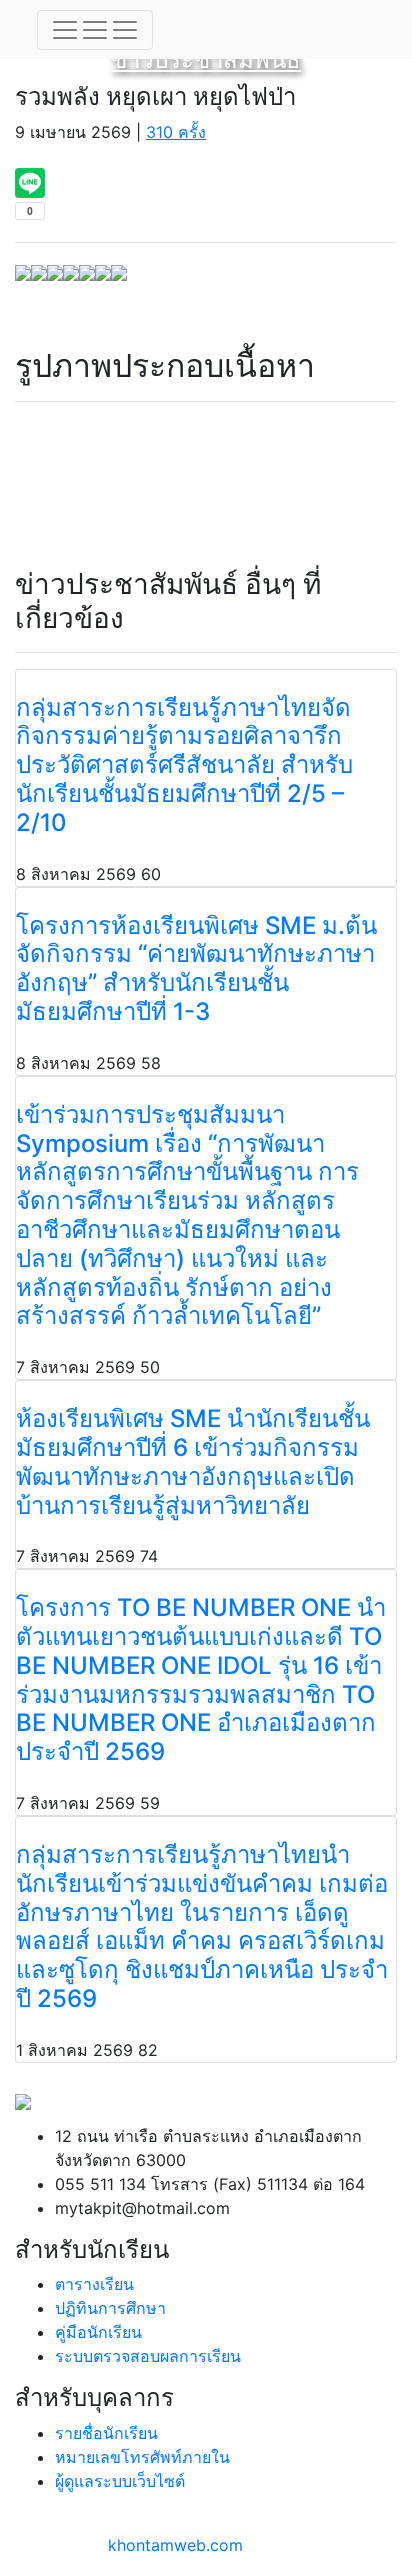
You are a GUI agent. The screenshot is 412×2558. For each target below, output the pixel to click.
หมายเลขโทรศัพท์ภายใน (142, 2457)
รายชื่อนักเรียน (106, 2433)
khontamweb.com (175, 2545)
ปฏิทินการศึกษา (110, 2308)
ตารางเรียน (94, 2284)
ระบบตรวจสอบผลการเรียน (148, 2356)
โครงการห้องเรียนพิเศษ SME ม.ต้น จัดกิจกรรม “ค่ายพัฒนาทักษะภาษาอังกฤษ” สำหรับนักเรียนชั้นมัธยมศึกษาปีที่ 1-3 (196, 968)
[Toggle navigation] (95, 30)
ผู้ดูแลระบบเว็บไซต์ (120, 2481)
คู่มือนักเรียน (98, 2332)
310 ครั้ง (176, 132)
